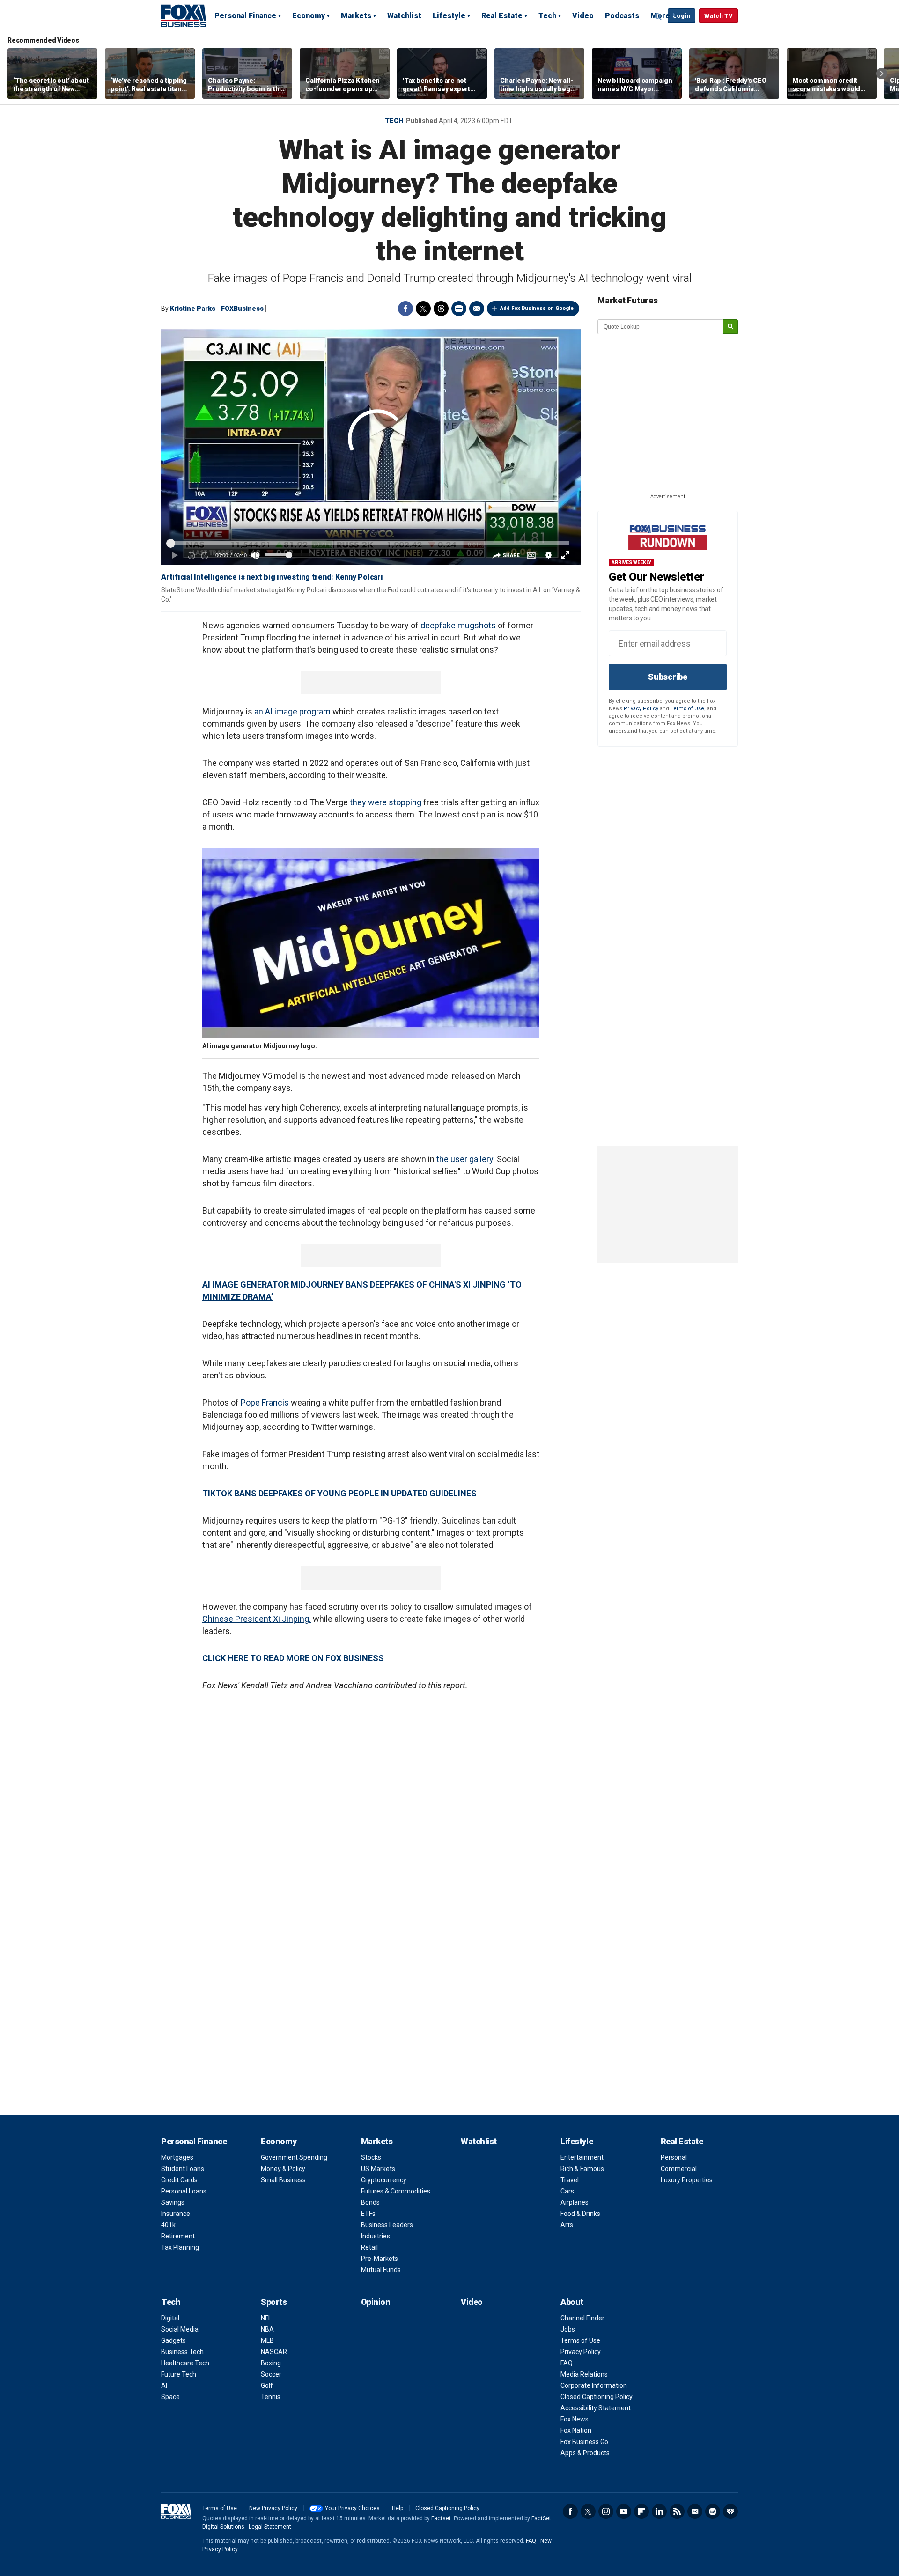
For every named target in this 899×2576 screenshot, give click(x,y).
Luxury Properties (687, 2180)
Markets (356, 16)
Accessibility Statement (596, 2408)
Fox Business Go (584, 2442)
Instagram (606, 2511)
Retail (369, 2247)
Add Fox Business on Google (537, 308)
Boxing (271, 2363)
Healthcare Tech (185, 2363)
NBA (267, 2329)
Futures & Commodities (396, 2191)
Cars (567, 2191)
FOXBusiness (242, 309)
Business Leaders (387, 2225)
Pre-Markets (379, 2259)
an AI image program (292, 711)
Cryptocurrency (384, 2180)
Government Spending (294, 2157)
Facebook (405, 309)
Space (170, 2397)
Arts (567, 2225)
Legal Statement (270, 2527)
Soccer (271, 2374)
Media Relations (584, 2374)
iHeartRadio (730, 2511)
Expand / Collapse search (658, 16)
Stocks (371, 2157)
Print (459, 309)
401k (168, 2225)
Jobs (568, 2329)
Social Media (180, 2329)
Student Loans (183, 2169)
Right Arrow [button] (882, 74)
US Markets (378, 2169)
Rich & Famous (582, 2169)
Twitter (423, 309)
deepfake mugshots (459, 625)
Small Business (283, 2180)
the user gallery (465, 1159)
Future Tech (179, 2374)
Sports (274, 2302)
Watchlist (404, 16)
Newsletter (695, 2511)
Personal (674, 2157)
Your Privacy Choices (352, 2508)
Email (477, 309)
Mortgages (177, 2157)
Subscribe (668, 677)
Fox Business (184, 15)
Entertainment (582, 2157)
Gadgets (173, 2340)
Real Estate (502, 16)
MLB (267, 2340)
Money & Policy (283, 2169)
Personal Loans (184, 2191)
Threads (441, 309)
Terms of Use (687, 709)
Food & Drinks (580, 2214)
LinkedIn (659, 2511)
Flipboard (641, 2511)
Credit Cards (179, 2180)
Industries (376, 2236)
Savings (173, 2202)
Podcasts (622, 16)
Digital (170, 2318)
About (572, 2302)
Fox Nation (576, 2430)
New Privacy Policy (273, 2508)
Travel (570, 2180)
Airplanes (575, 2202)
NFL (266, 2318)
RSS (677, 2511)
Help (398, 2508)
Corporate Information (594, 2385)
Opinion (376, 2302)
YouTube (624, 2511)
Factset (441, 2518)
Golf (267, 2385)
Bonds (370, 2202)
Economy (309, 16)
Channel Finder (582, 2318)
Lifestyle (449, 16)
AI (164, 2385)
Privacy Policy (641, 709)
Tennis (271, 2397)
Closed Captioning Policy (597, 2397)
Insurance (176, 2214)
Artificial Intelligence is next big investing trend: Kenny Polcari (272, 577)
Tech (547, 16)
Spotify (713, 2511)
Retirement (178, 2236)
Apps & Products (585, 2453)
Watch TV (718, 16)
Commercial (679, 2169)
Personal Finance (245, 16)
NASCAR (274, 2352)
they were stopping (386, 802)
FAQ (567, 2363)
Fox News (575, 2419)
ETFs (368, 2214)
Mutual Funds (381, 2270)
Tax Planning (180, 2247)
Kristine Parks (193, 309)
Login (682, 16)
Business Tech (182, 2352)
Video (583, 16)
